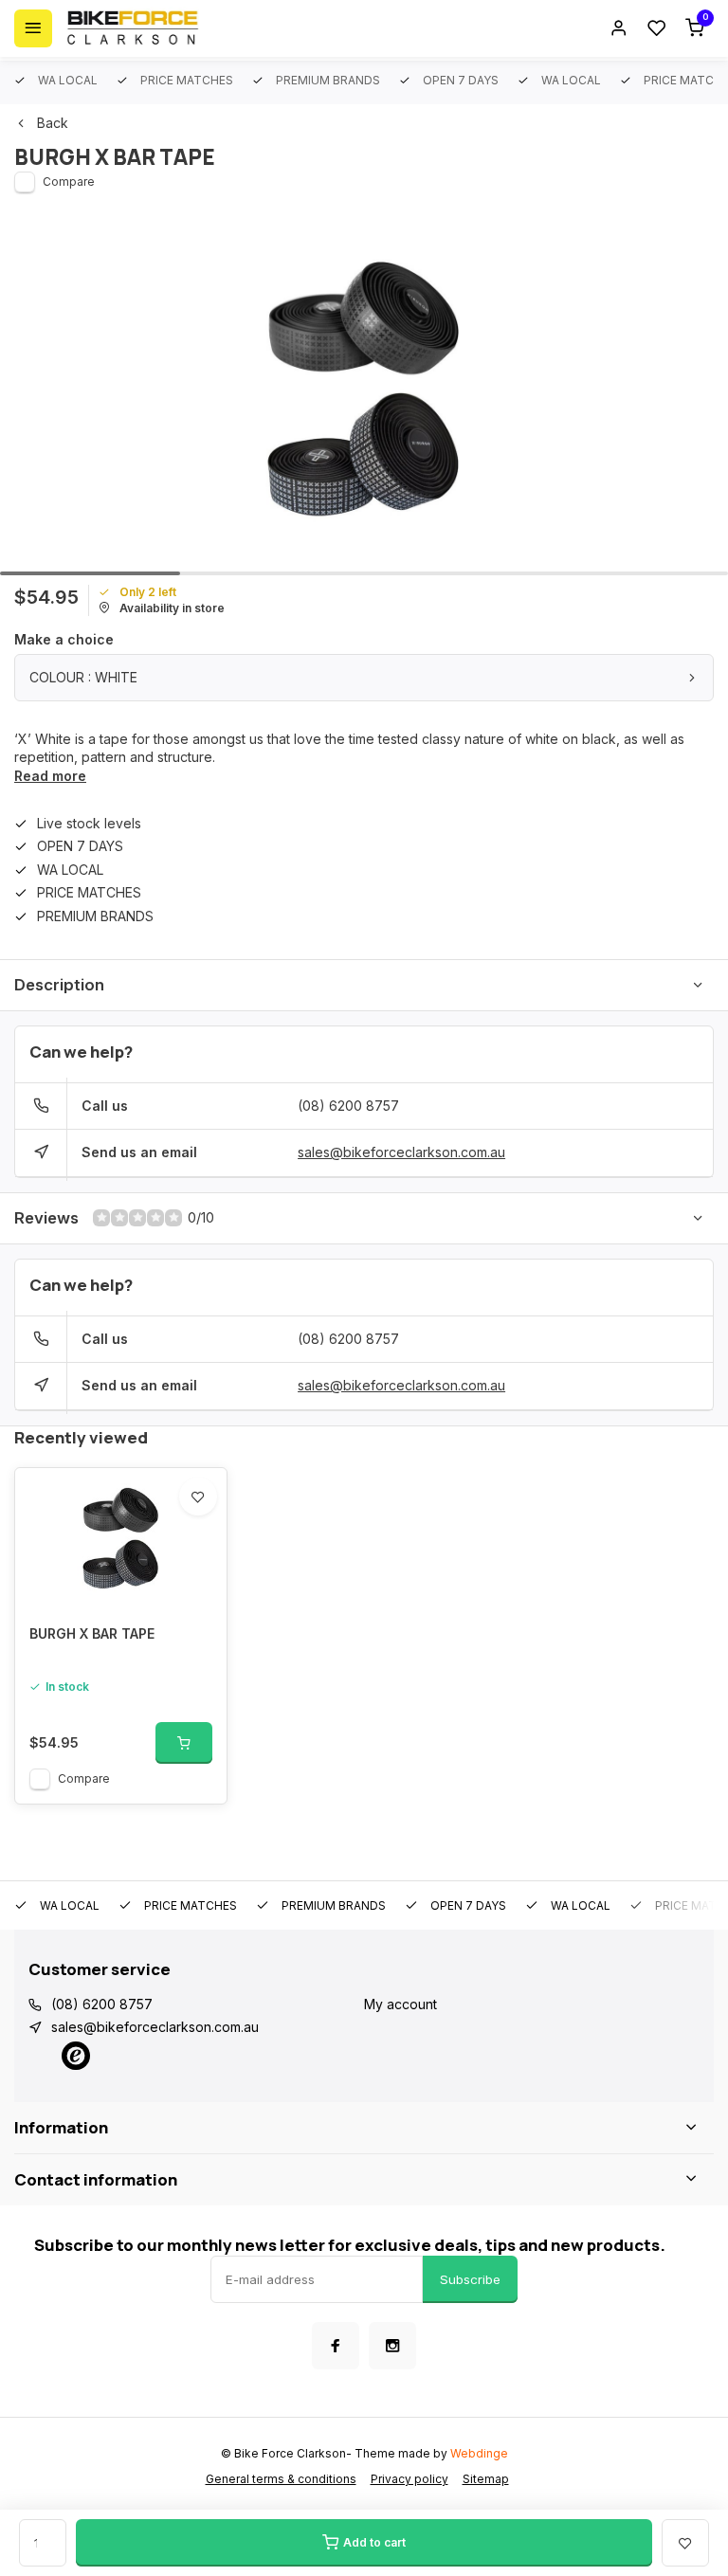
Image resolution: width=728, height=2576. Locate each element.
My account (400, 2004)
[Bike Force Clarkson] (133, 28)
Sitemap (486, 2479)
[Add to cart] (184, 1743)
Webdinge (479, 2453)
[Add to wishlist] (198, 1497)
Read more (50, 776)
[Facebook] (336, 2346)
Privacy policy (409, 2479)
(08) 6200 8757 (348, 1106)
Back (53, 123)
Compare (69, 181)
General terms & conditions (281, 2479)
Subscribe (470, 2279)
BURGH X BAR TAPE (92, 1633)
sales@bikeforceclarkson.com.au (401, 1152)
